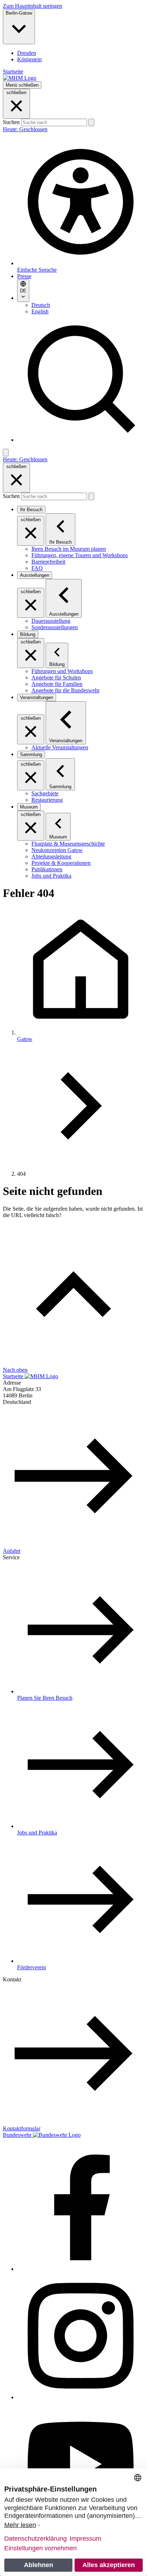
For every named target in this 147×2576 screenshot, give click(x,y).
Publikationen (47, 869)
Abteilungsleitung (51, 856)
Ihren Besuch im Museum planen (69, 549)
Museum (29, 807)
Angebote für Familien (57, 684)
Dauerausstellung (51, 621)
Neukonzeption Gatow (57, 850)
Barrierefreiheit (48, 562)
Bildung (28, 634)
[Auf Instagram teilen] (81, 2397)
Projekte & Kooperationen (61, 863)
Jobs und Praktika (51, 876)
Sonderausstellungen (55, 627)
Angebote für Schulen (56, 678)
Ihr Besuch (31, 510)
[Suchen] (91, 122)
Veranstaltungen (37, 697)
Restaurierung (47, 800)
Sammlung (31, 755)
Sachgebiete (45, 793)
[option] (81, 53)
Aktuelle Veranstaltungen (60, 747)
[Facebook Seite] (81, 2269)
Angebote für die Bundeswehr (65, 690)
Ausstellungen (35, 575)
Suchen (12, 122)
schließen (16, 93)
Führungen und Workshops (62, 671)
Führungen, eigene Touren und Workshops (80, 555)
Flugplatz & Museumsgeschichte (68, 844)
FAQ (37, 568)
